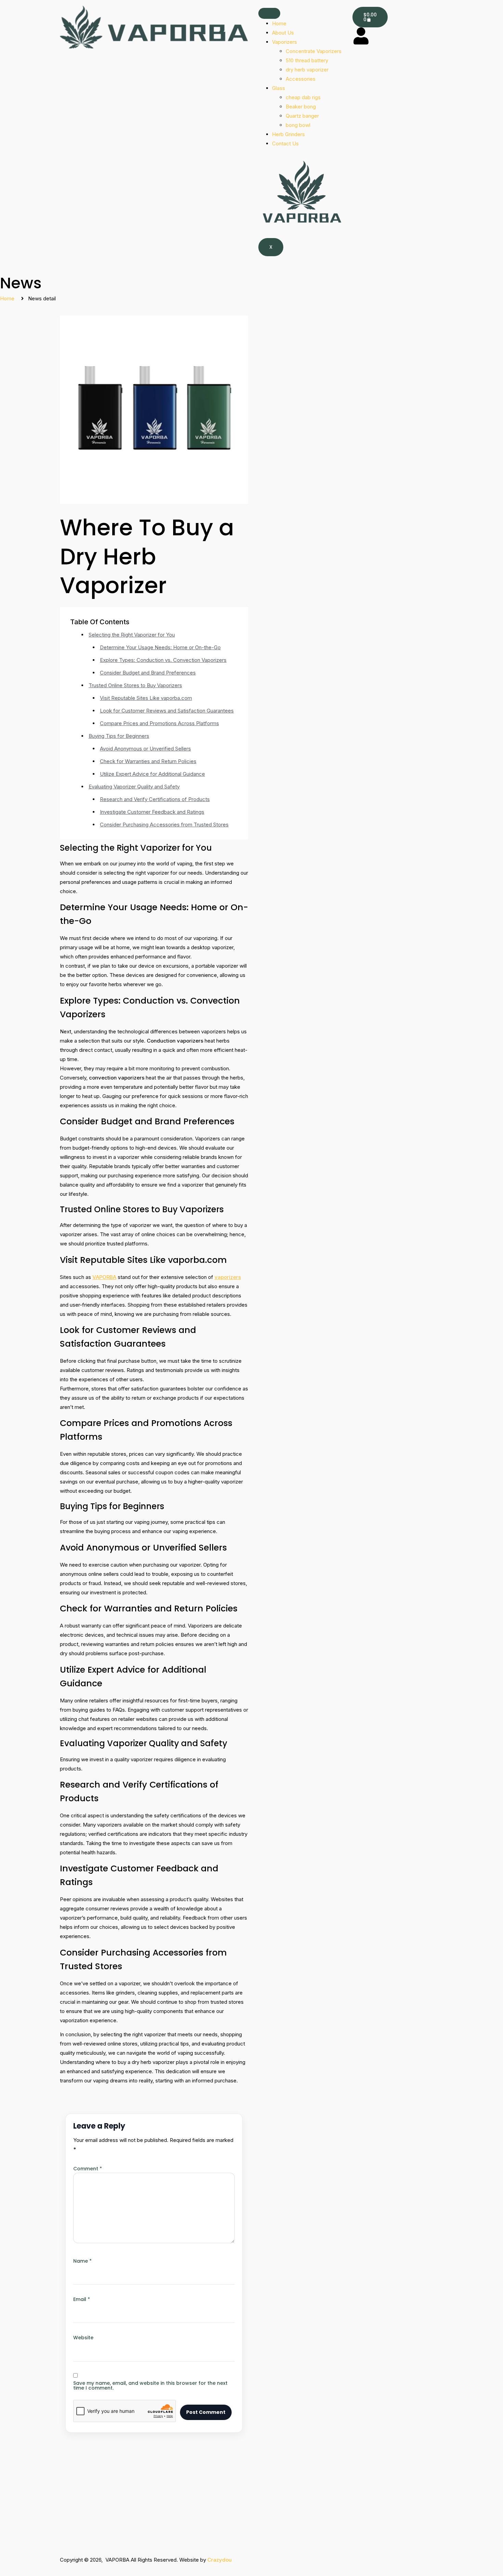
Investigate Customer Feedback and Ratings (152, 812)
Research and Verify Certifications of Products (155, 799)
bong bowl (298, 125)
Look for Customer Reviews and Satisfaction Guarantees (167, 711)
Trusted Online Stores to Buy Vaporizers (135, 685)
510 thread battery (307, 60)
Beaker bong (301, 107)
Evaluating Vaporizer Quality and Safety (134, 787)
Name (82, 2261)
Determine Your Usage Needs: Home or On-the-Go (160, 647)
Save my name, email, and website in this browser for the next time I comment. (150, 2385)
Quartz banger (302, 116)
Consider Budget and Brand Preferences (148, 673)
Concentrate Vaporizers (314, 51)
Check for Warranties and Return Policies (148, 761)
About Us (283, 33)
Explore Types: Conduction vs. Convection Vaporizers (163, 660)
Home (279, 23)
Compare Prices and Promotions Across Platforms (159, 723)
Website (83, 2338)
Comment (88, 2169)
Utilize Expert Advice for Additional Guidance (152, 774)
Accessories (301, 79)
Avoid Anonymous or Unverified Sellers (145, 749)
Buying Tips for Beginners (119, 736)
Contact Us (285, 143)
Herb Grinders (288, 134)
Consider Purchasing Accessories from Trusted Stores (164, 825)
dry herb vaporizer (307, 70)
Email (82, 2299)
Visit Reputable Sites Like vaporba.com (146, 698)
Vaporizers (285, 42)
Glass (279, 88)
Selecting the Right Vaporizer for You (132, 635)
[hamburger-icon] (269, 13)
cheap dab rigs (303, 97)
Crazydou (220, 2560)
